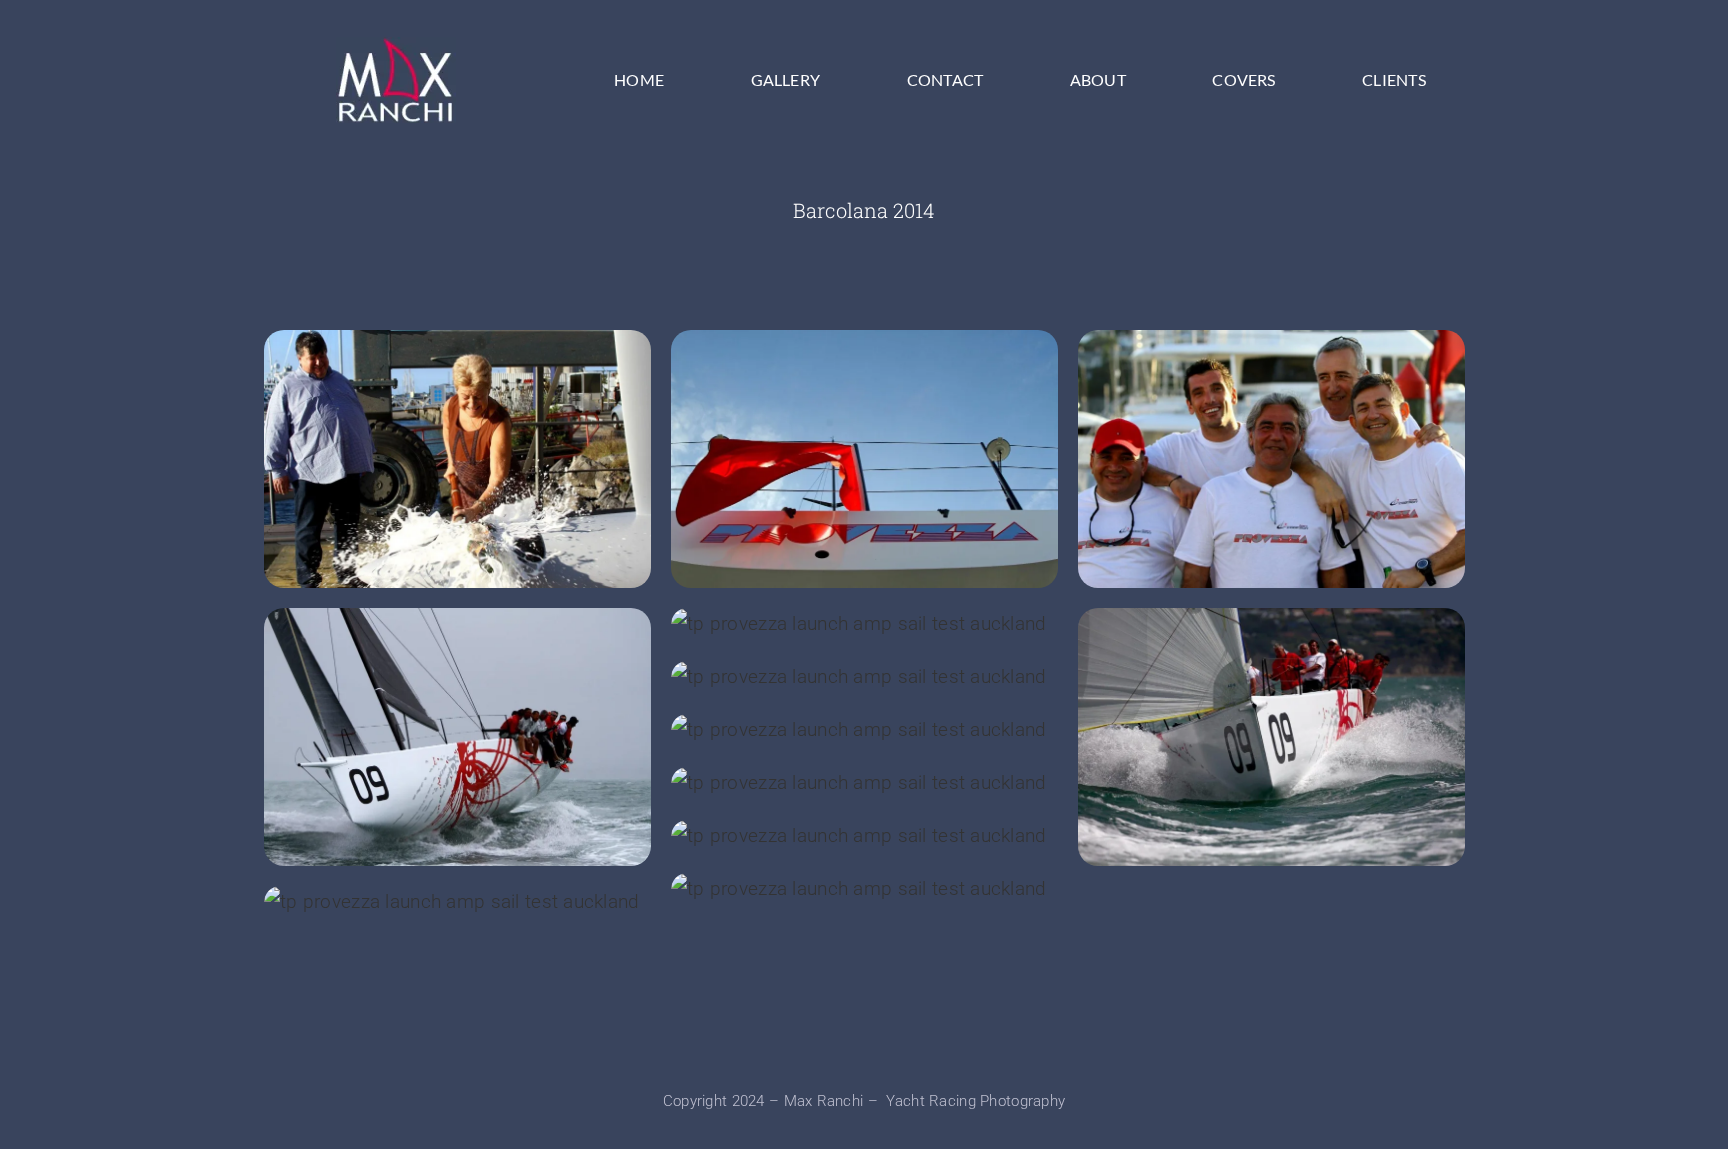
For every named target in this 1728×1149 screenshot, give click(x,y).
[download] (396, 46)
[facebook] (844, 1041)
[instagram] (883, 1041)
